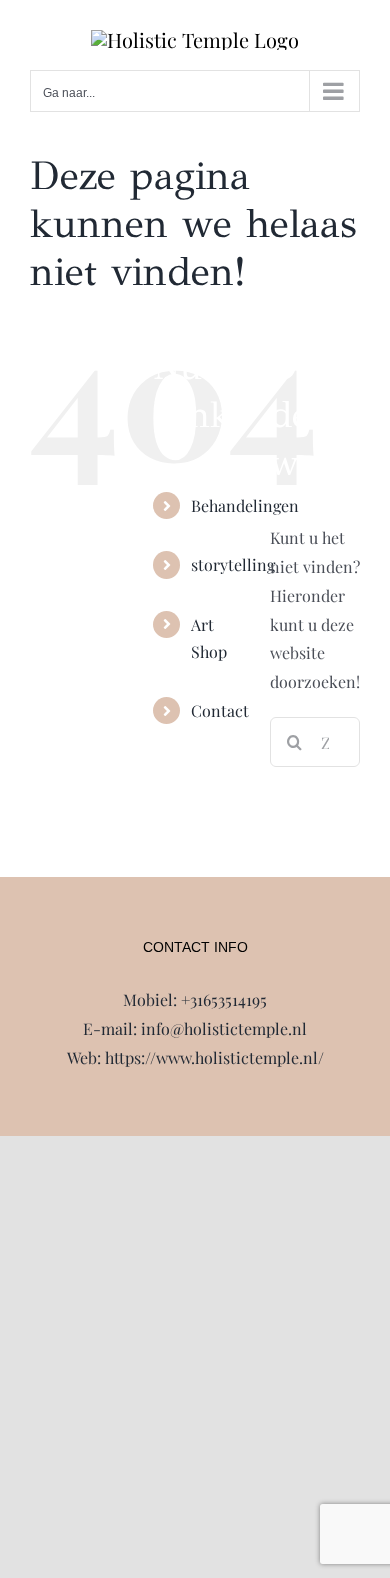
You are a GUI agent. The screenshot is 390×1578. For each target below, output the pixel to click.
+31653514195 (224, 999)
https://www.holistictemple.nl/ (214, 1057)
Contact (220, 710)
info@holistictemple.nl (224, 1028)
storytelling (233, 564)
